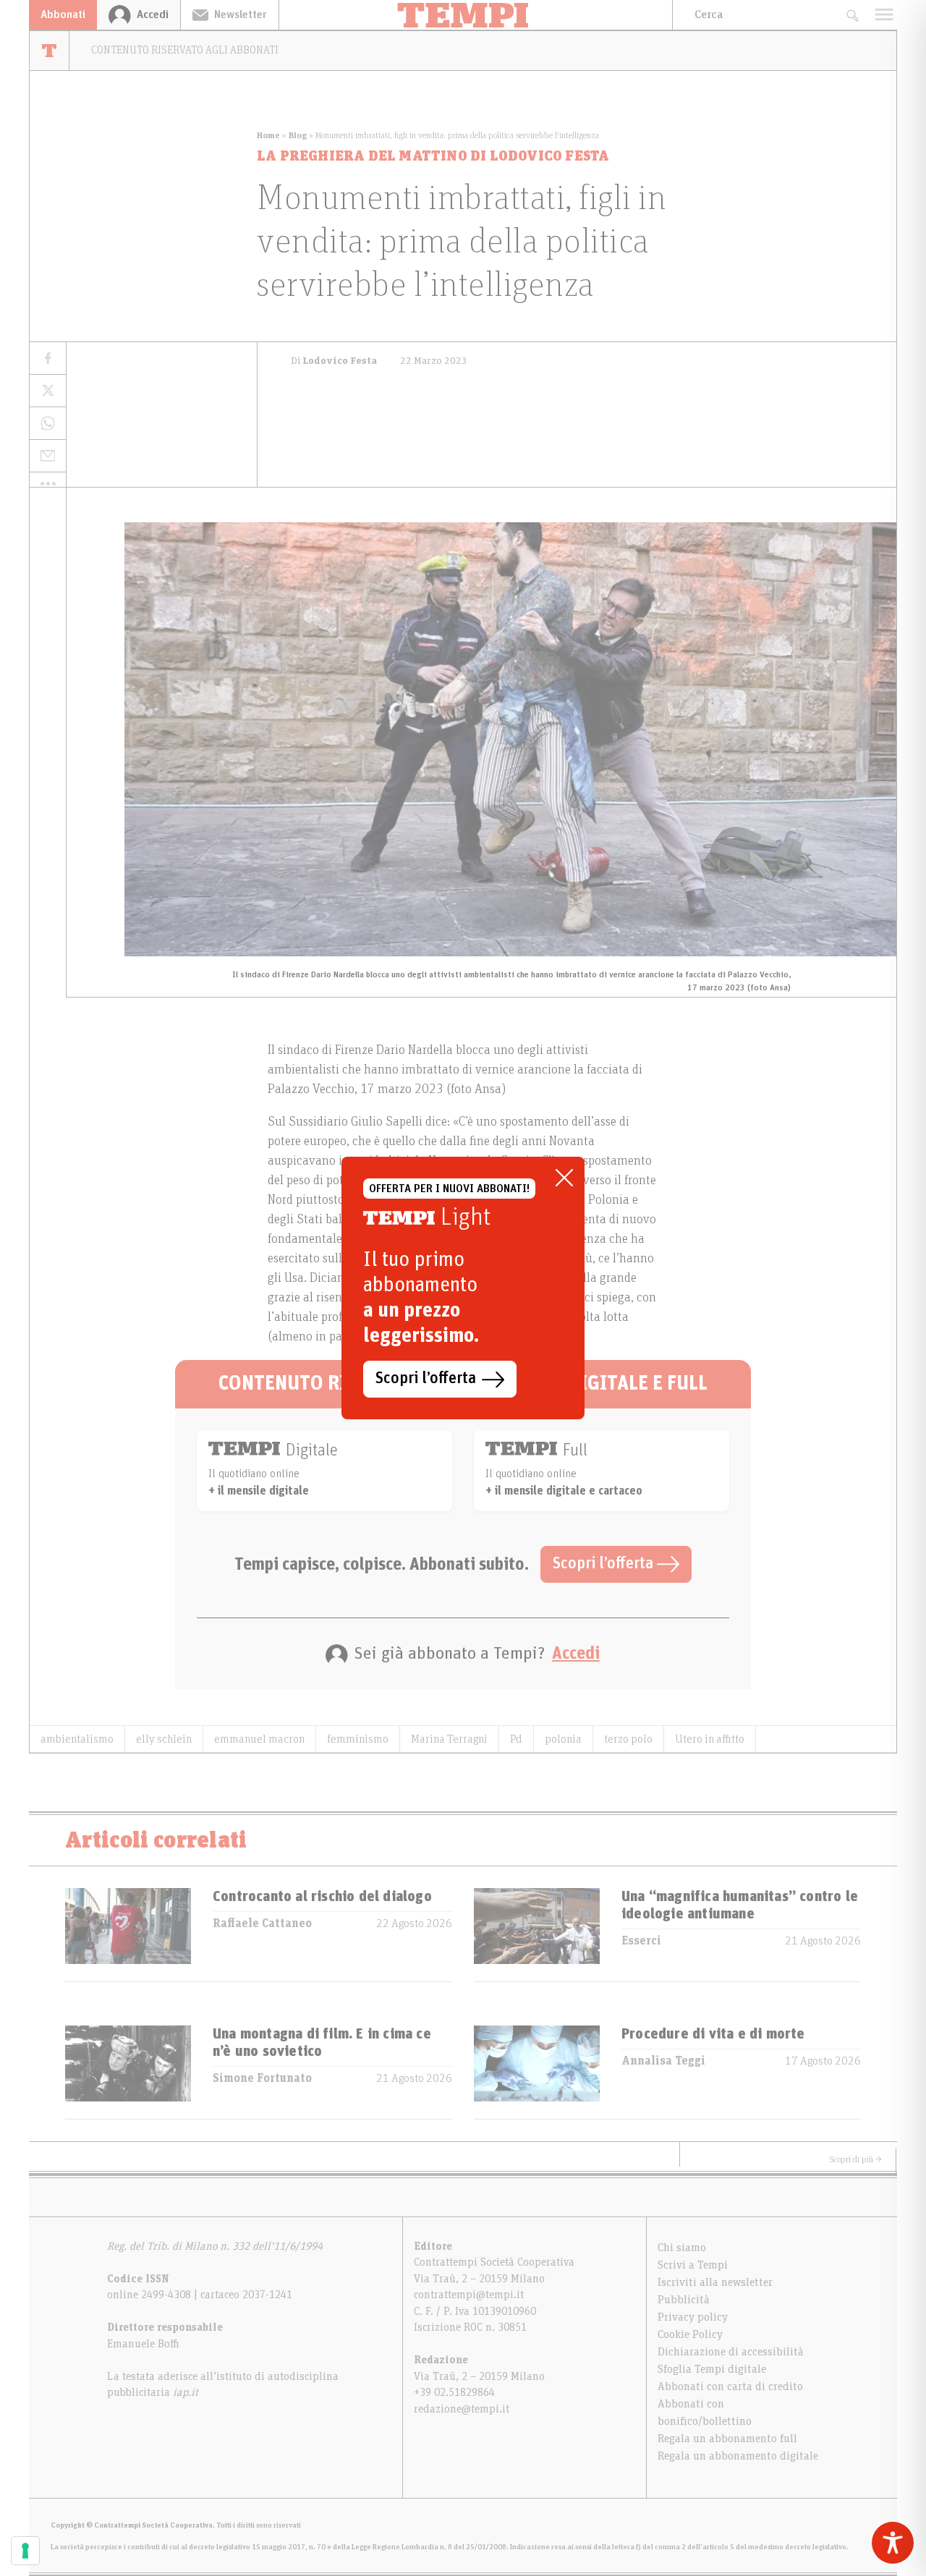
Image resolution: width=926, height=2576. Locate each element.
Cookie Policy (690, 2334)
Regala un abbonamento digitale (738, 2456)
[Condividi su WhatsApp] (48, 424)
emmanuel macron (259, 1739)
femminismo (358, 1739)
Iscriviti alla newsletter (715, 2282)
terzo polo (628, 1739)
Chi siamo (682, 2248)
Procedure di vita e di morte (713, 2034)
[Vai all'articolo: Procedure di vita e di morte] (537, 2072)
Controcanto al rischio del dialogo (322, 1897)
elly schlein (164, 1739)
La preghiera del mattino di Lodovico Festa (433, 156)
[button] (48, 483)
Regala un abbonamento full (727, 2439)
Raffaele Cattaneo (262, 1924)
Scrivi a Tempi (693, 2265)
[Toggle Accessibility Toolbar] (893, 2543)
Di (334, 361)
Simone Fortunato (262, 2078)
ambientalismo (77, 1739)
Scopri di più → (856, 2159)
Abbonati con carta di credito (730, 2386)
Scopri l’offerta (605, 1564)
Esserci (641, 1941)
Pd (516, 1739)
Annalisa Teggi (663, 2061)
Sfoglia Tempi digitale (712, 2369)
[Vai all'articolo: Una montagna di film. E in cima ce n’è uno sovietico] (128, 2072)
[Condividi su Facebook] (48, 358)
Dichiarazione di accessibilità (731, 2352)
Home (268, 135)
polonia (563, 1739)
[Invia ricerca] (852, 15)
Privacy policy (693, 2317)
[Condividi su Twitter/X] (48, 391)
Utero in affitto (710, 1739)
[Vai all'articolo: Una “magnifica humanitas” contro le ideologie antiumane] (537, 1935)
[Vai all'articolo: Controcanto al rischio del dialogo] (128, 1935)
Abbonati (63, 14)
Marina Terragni (449, 1739)
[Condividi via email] (48, 456)
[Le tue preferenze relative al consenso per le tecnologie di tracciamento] (25, 2551)
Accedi (576, 1654)
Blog (298, 135)
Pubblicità (684, 2300)
